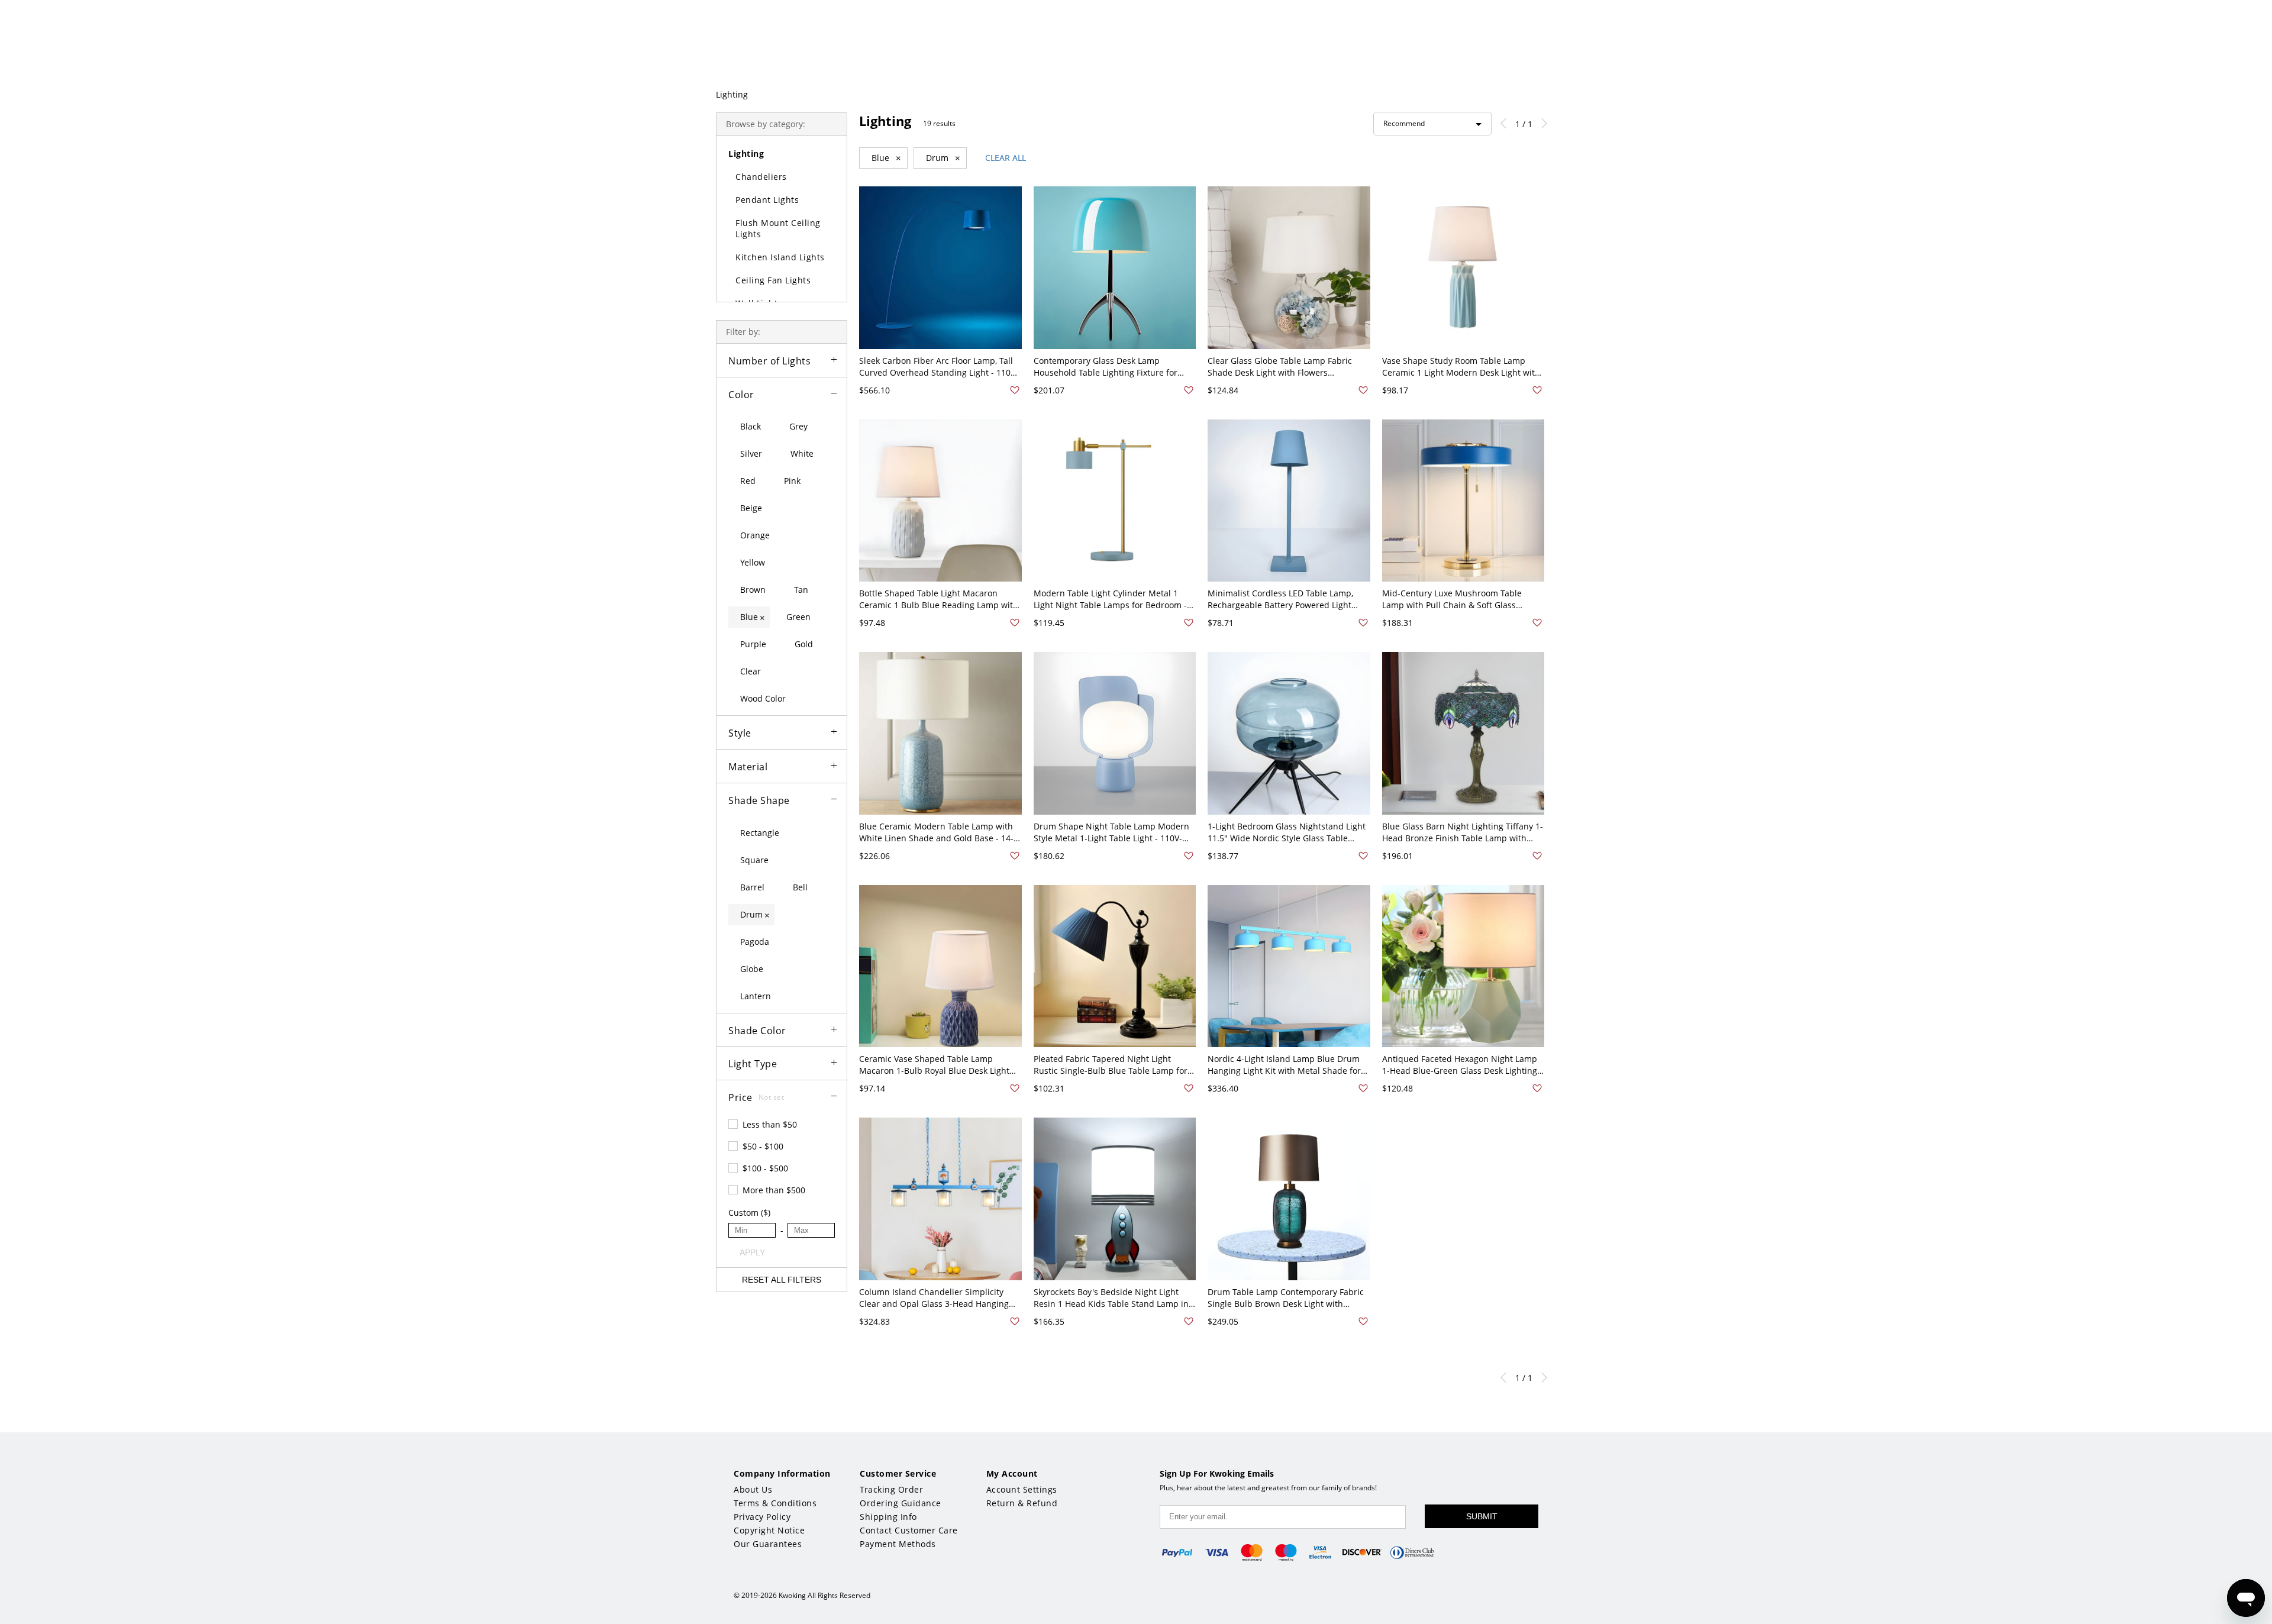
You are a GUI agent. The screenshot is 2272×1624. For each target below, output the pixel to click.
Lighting (732, 94)
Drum (943, 158)
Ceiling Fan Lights (773, 280)
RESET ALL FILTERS (782, 1280)
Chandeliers (761, 177)
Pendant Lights (767, 200)
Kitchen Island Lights (780, 257)
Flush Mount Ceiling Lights (778, 228)
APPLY (752, 1252)
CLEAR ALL (1006, 158)
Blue (886, 158)
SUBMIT (1482, 1516)
